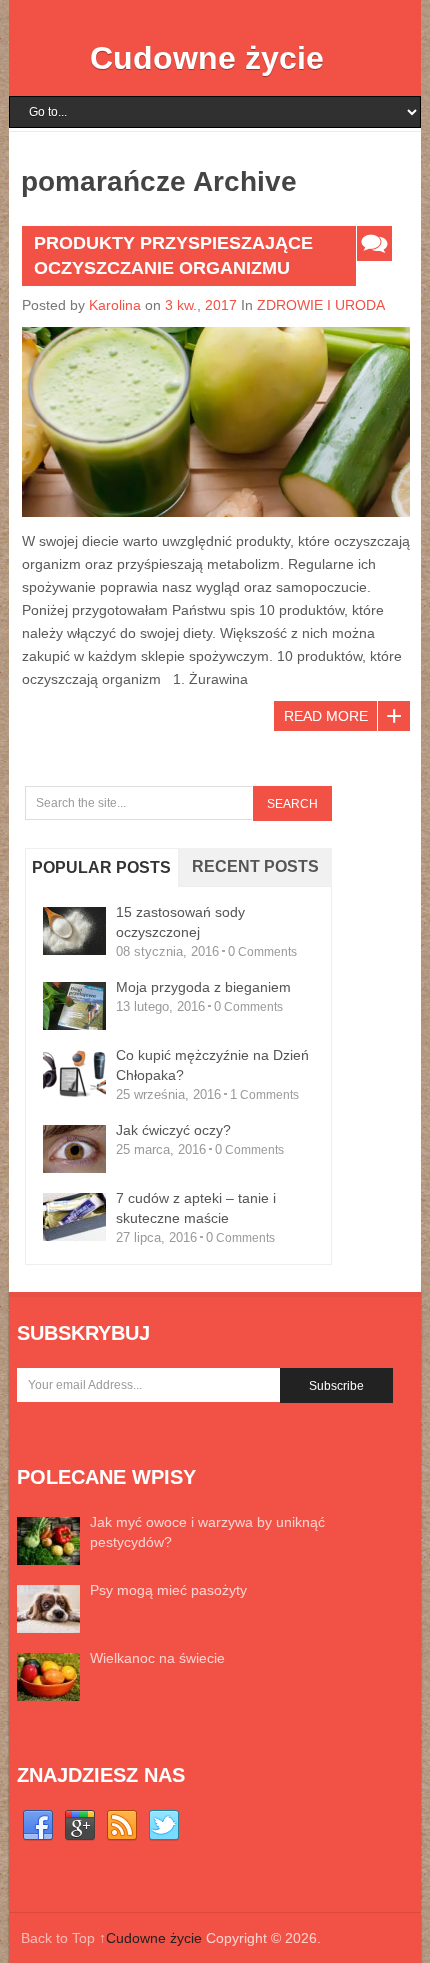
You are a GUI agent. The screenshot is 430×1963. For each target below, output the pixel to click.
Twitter (164, 1826)
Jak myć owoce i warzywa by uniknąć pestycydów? (207, 1532)
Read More (326, 716)
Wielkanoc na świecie (157, 1658)
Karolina (115, 305)
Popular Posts (101, 867)
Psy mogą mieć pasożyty (168, 1590)
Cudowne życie (207, 58)
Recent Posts (255, 866)
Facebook (38, 1826)
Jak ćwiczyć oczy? (173, 1130)
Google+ (80, 1826)
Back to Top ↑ (63, 1938)
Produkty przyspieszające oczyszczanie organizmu (173, 255)
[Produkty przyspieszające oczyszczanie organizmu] (216, 422)
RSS (122, 1826)
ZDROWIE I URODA (321, 305)
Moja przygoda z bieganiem (203, 987)
